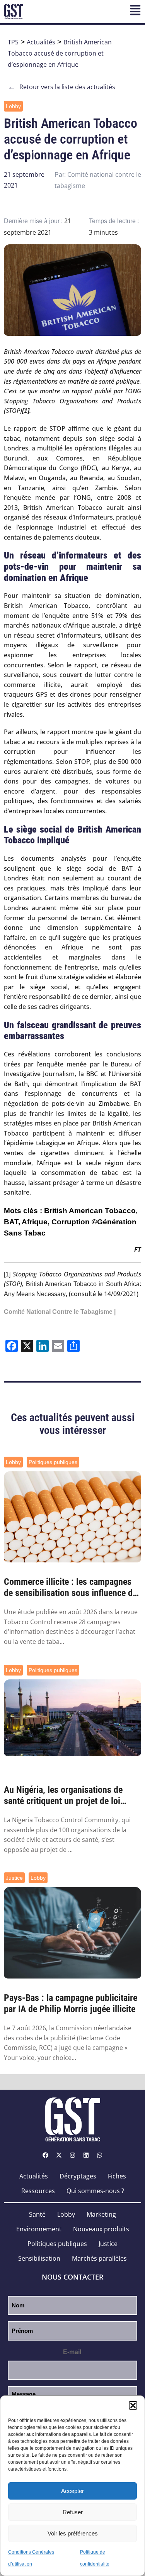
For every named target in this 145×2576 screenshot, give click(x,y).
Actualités (41, 42)
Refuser (73, 2512)
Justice (14, 1878)
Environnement (39, 2229)
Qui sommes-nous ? (95, 2191)
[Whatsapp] (100, 2155)
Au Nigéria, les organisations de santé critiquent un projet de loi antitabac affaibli (63, 1796)
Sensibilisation (39, 2258)
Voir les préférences (73, 2533)
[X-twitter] (59, 2155)
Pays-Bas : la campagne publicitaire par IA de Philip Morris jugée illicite (71, 2003)
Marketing (101, 2214)
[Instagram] (73, 2155)
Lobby (13, 106)
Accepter (72, 2491)
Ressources (38, 2191)
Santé (37, 2214)
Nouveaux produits (101, 2229)
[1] (7, 1274)
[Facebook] (46, 2155)
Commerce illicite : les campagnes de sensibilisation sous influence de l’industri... (70, 1588)
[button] (133, 2405)
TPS (13, 42)
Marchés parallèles (99, 2258)
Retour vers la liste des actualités (61, 87)
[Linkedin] (86, 2155)
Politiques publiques (53, 1462)
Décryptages (78, 2176)
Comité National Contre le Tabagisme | (60, 1312)
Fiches (117, 2176)
